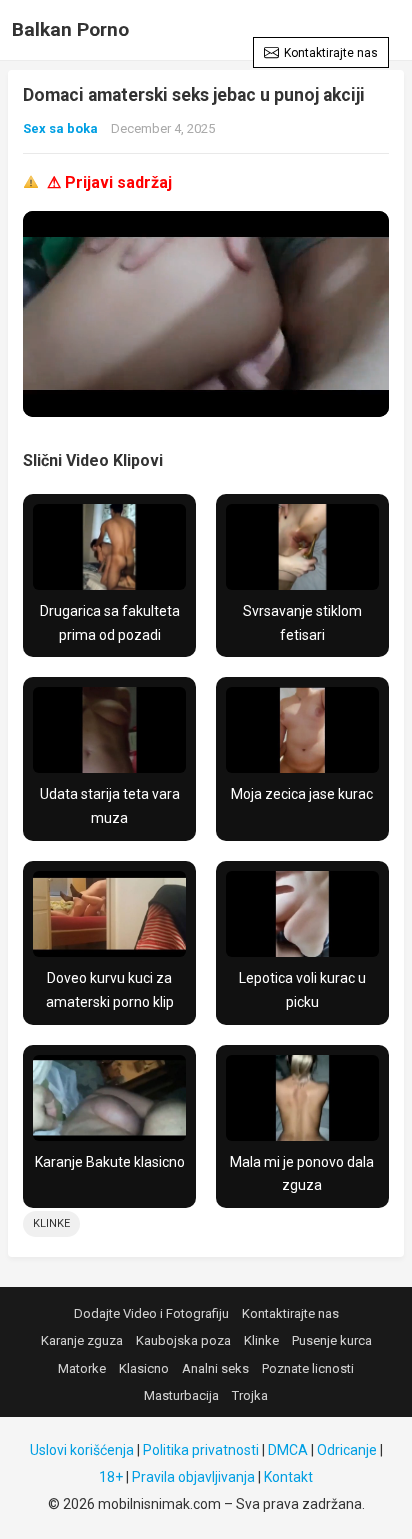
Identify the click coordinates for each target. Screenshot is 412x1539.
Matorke (82, 1368)
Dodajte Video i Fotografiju (151, 1313)
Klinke (51, 1223)
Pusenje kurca (332, 1340)
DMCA (288, 1450)
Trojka (250, 1395)
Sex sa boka (60, 128)
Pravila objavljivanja (193, 1477)
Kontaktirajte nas (331, 53)
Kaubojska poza (183, 1340)
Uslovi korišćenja (82, 1450)
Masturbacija (181, 1395)
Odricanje (347, 1450)
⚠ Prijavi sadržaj (109, 182)
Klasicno (144, 1368)
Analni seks (215, 1368)
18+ (111, 1477)
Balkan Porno (70, 29)
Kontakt (288, 1477)
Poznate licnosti (308, 1368)
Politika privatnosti (201, 1450)
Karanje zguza (82, 1340)
